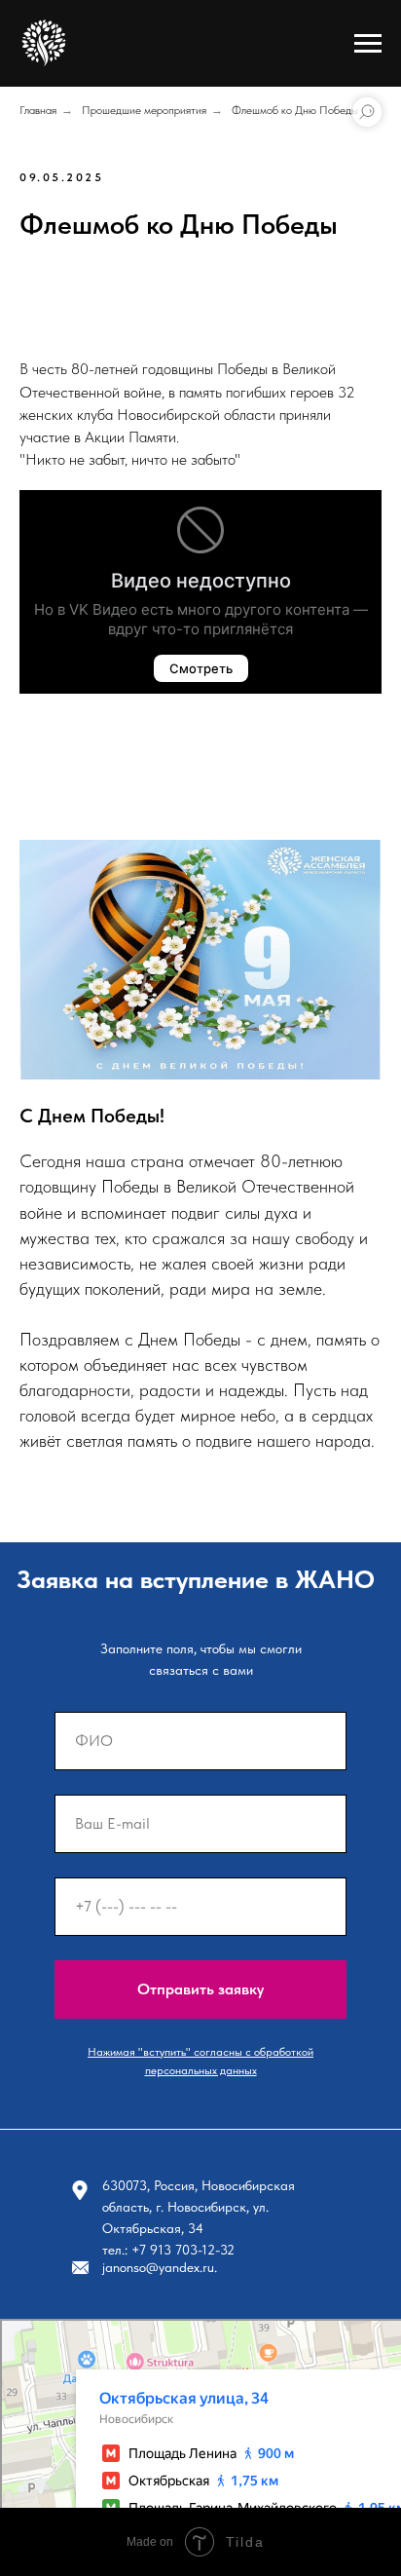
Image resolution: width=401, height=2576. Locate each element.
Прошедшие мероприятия (144, 110)
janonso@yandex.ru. (160, 2267)
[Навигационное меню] (368, 44)
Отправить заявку (200, 1989)
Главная (38, 110)
